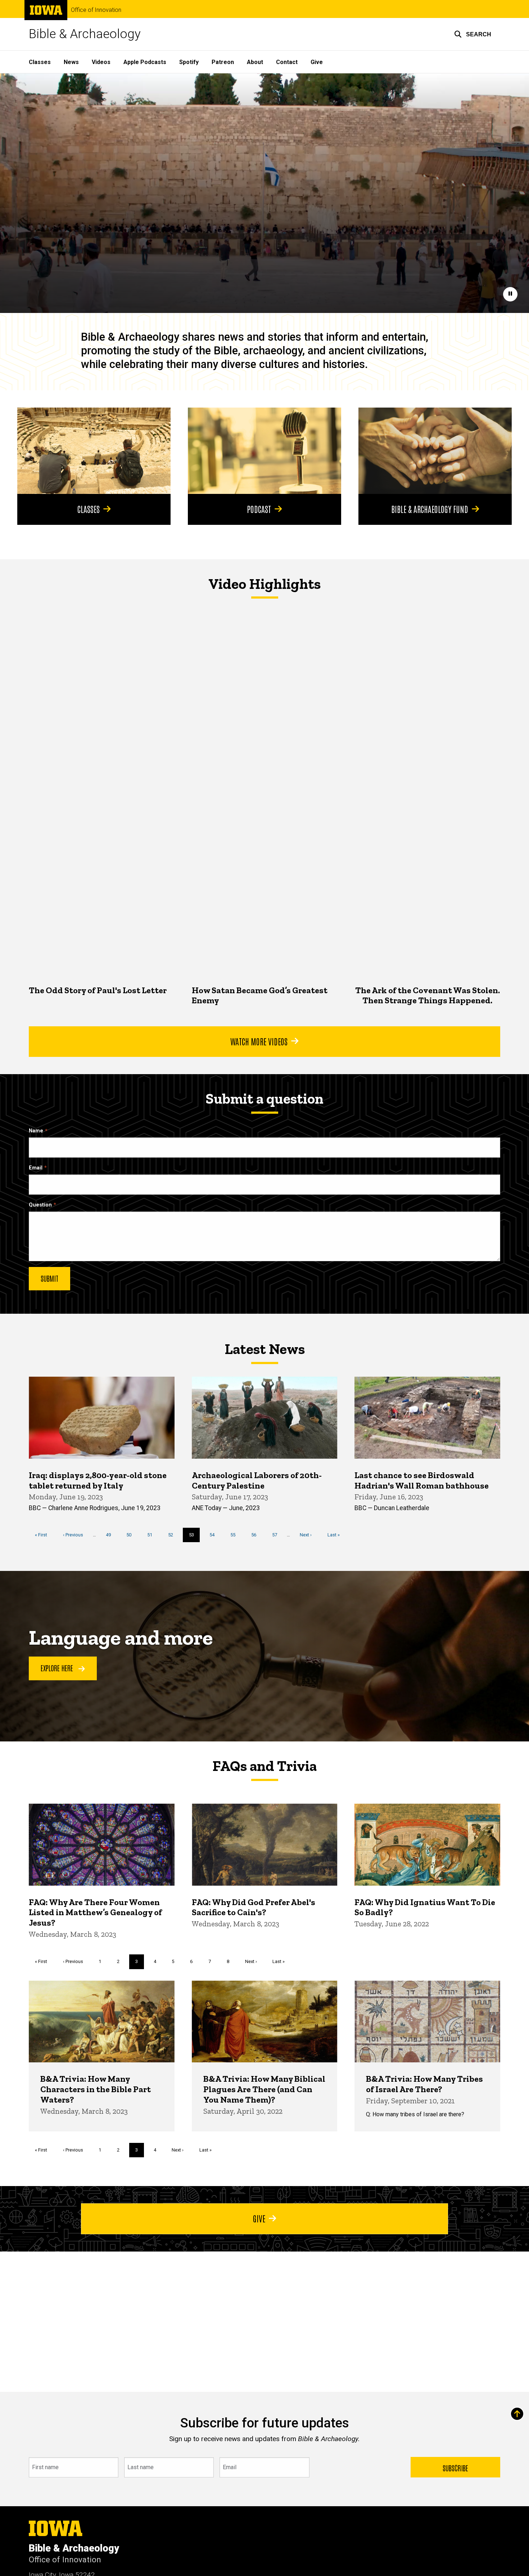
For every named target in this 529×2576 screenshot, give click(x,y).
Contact (287, 62)
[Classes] (94, 451)
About (255, 62)
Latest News (265, 1349)
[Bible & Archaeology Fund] (435, 451)
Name (36, 1131)
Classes (40, 62)
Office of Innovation (96, 10)
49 (111, 1535)
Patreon (223, 62)
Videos (101, 62)
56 (256, 1535)
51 (152, 1535)
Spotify (189, 62)
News (71, 62)
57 (277, 1535)
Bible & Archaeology (85, 34)
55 (236, 1535)
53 (195, 1537)
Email (36, 1168)
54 (215, 1535)
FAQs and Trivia (264, 1766)
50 (132, 1535)
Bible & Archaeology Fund (430, 509)
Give (317, 62)
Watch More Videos (259, 1041)
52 (173, 1535)
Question (40, 1205)
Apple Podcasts (145, 62)
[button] (473, 34)
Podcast (259, 509)
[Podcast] (264, 451)
